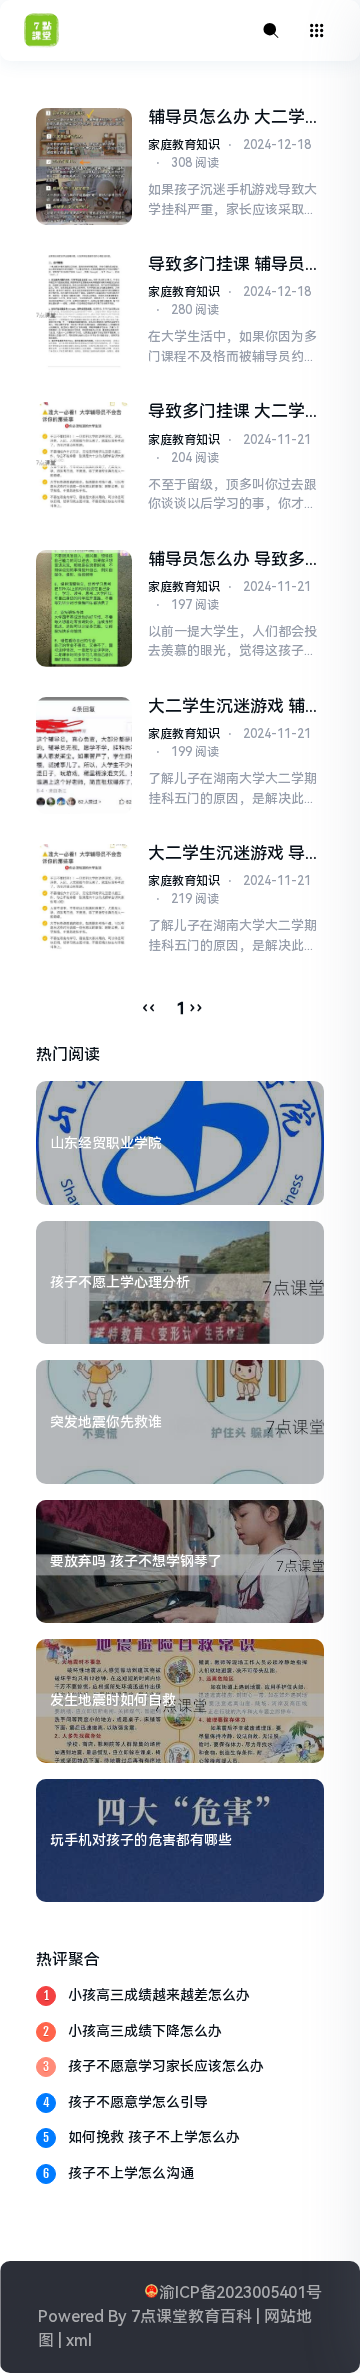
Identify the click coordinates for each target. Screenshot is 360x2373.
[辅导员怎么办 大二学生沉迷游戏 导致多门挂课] (84, 166)
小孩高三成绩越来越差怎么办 (159, 1995)
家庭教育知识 (184, 145)
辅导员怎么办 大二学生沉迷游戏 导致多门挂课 (235, 117)
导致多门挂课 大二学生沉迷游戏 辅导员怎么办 (235, 411)
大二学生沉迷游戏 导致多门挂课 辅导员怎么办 (235, 853)
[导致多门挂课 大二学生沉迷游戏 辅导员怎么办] (84, 460)
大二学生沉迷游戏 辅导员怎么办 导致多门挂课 (235, 706)
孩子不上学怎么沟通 (131, 2173)
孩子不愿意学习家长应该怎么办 (166, 2066)
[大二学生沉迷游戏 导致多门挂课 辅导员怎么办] (84, 902)
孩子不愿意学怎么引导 (138, 2102)
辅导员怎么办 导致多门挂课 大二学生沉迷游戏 (235, 559)
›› (196, 1008)
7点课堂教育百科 (191, 2316)
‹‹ (149, 1008)
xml (79, 2340)
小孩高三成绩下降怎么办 (145, 2031)
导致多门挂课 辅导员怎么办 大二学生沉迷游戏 (235, 264)
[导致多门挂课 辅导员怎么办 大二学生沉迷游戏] (84, 313)
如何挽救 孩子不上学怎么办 (154, 2137)
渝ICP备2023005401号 (240, 2292)
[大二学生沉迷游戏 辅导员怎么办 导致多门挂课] (84, 755)
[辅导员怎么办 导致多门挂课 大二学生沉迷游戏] (84, 608)
